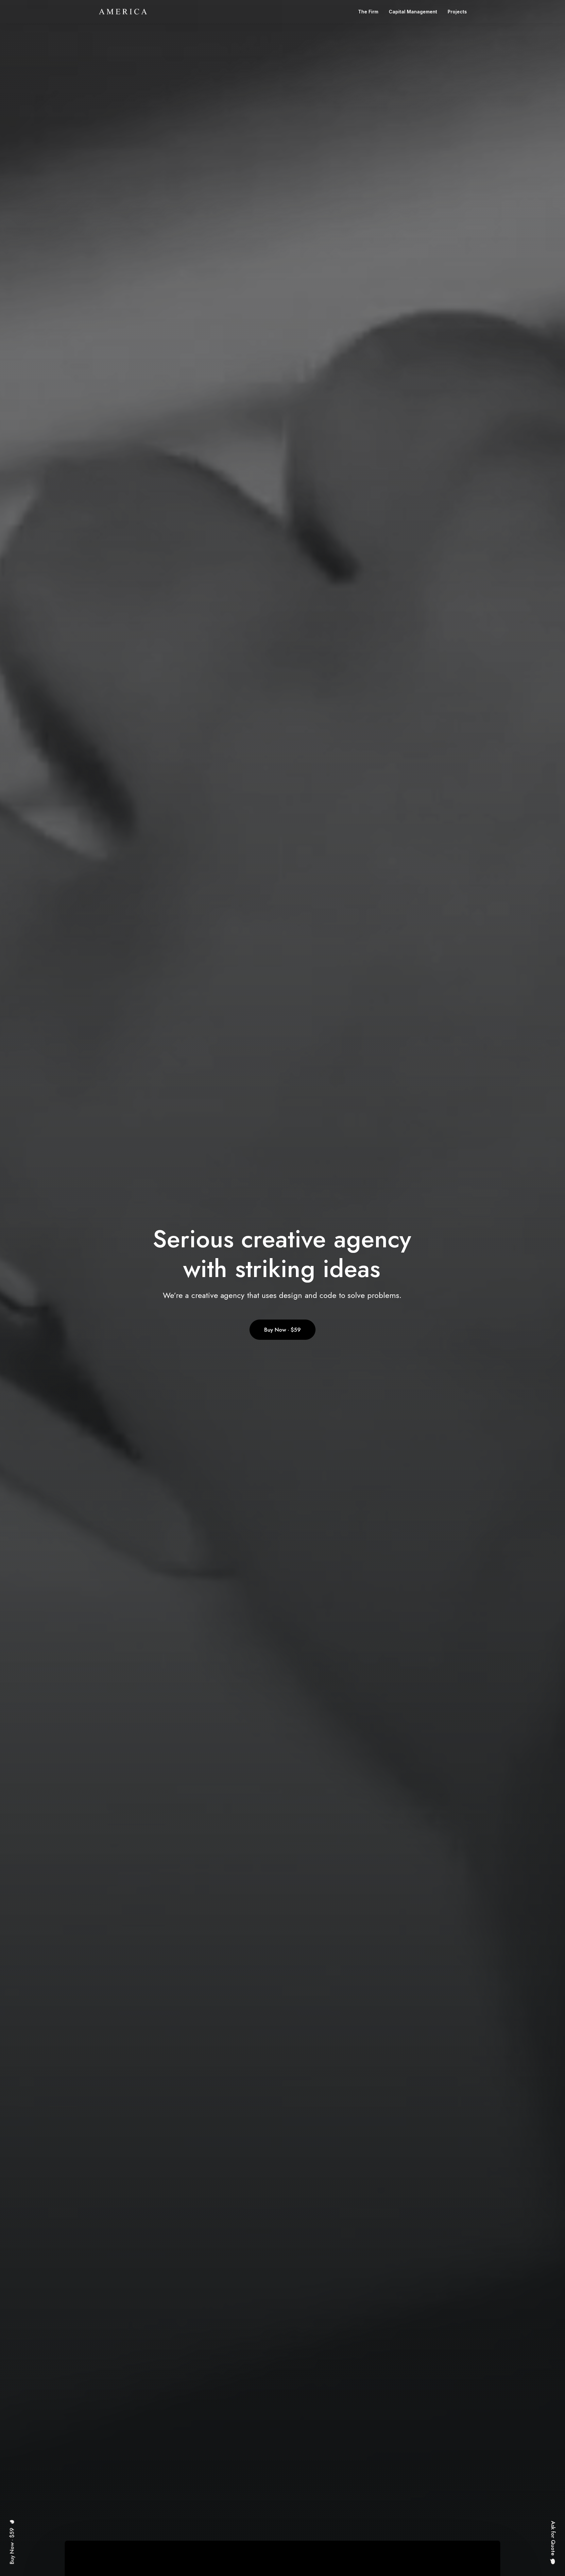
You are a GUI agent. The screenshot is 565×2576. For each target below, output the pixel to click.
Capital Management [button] (413, 12)
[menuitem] (370, 12)
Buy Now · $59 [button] (282, 1330)
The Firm (368, 12)
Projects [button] (457, 12)
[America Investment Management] (123, 12)
